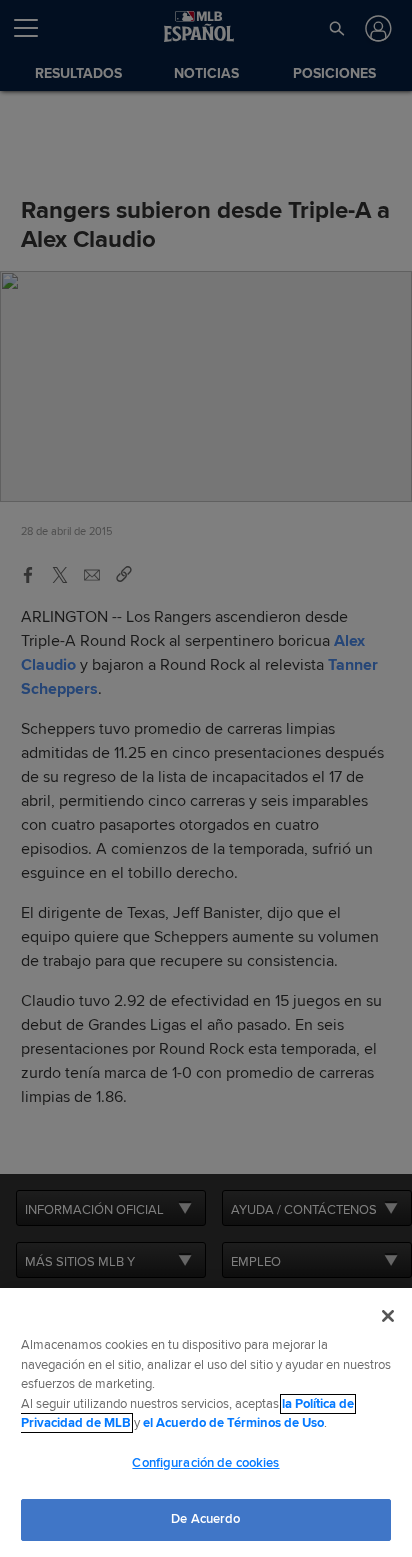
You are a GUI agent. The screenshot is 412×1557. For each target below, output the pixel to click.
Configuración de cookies (205, 1463)
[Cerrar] (388, 1316)
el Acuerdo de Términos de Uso (233, 1423)
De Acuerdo (205, 1519)
